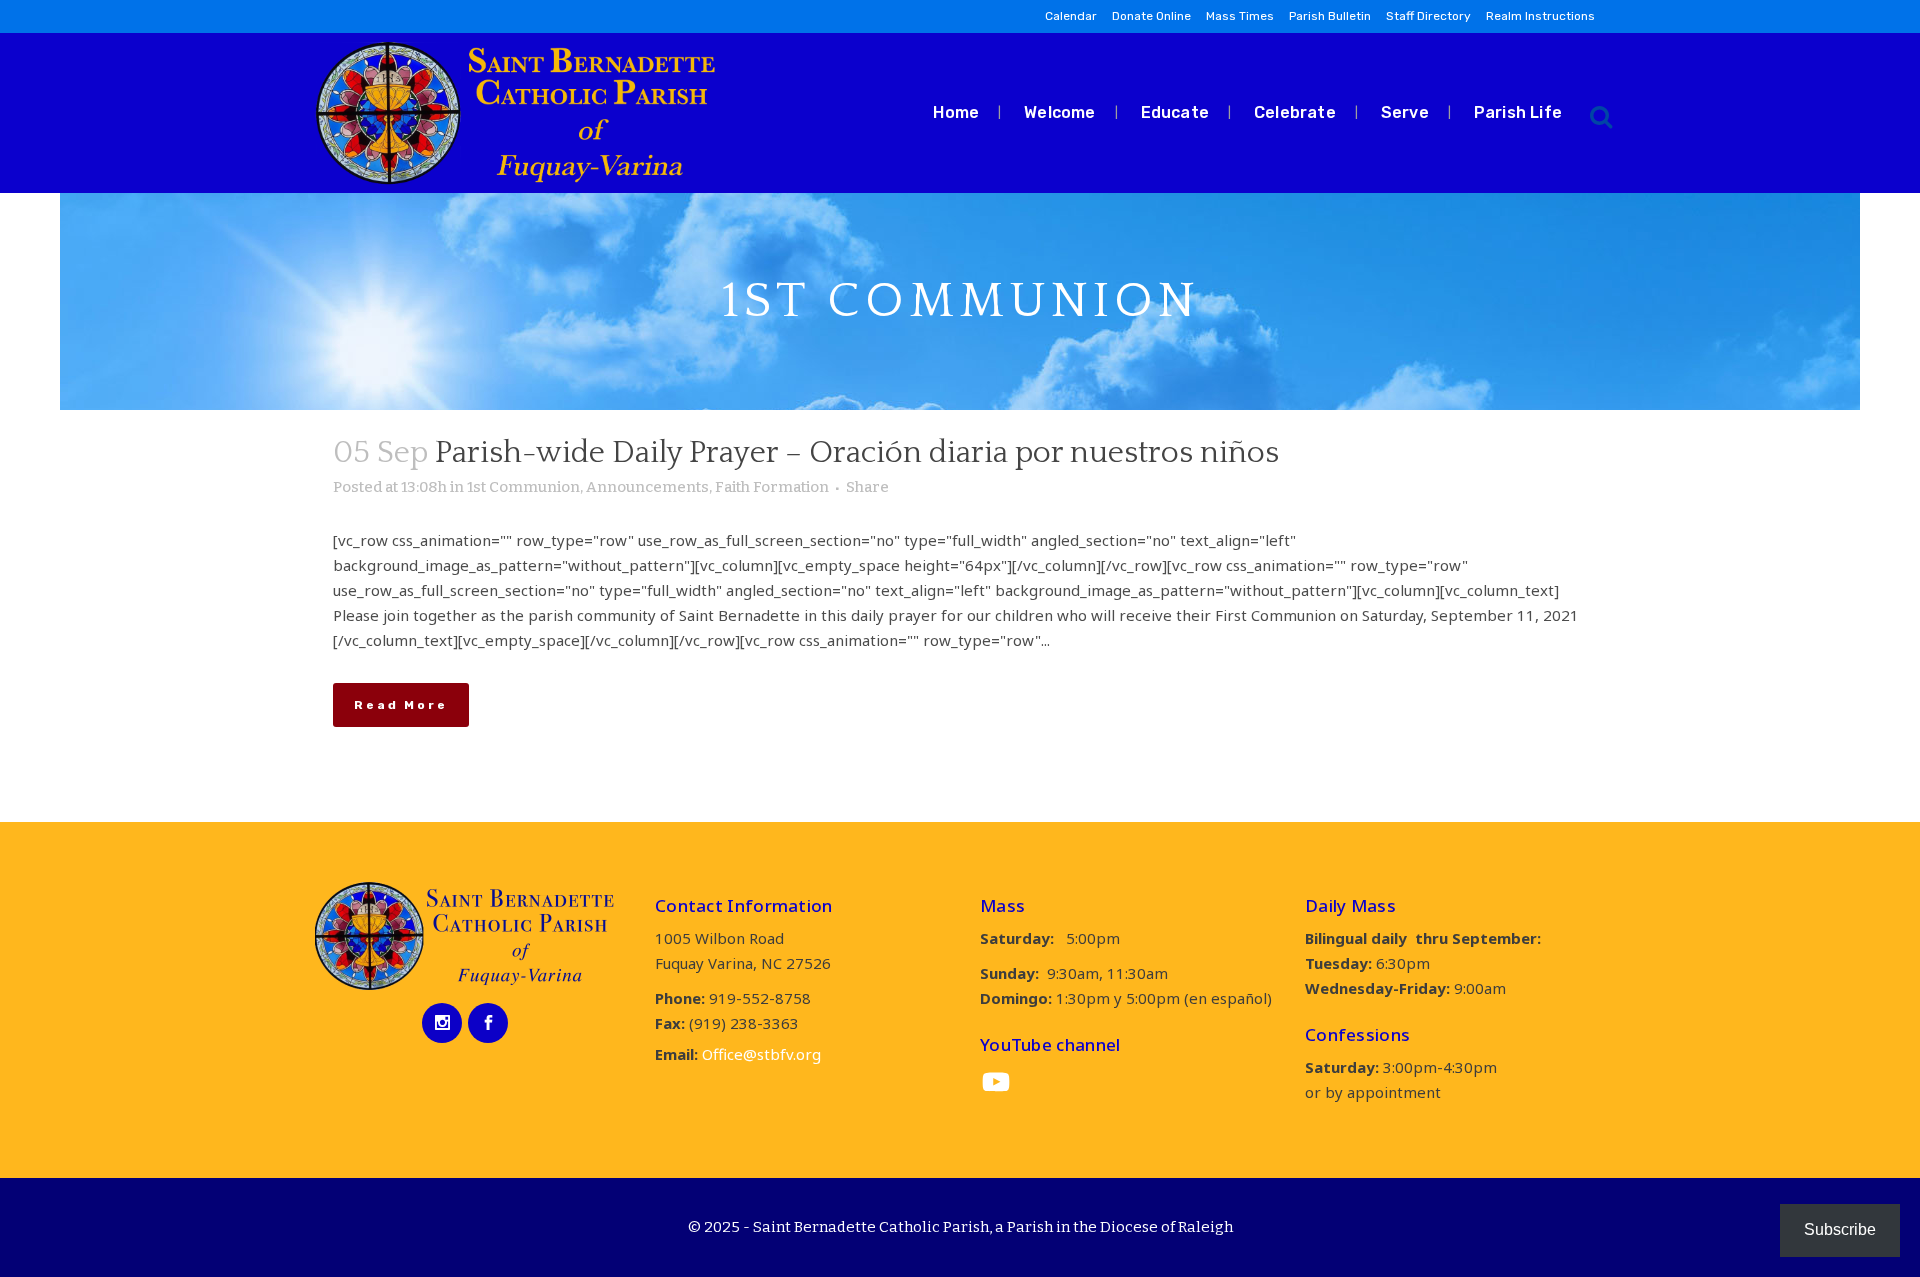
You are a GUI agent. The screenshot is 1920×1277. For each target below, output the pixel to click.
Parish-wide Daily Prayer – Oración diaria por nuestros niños (857, 453)
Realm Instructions (1540, 16)
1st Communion (523, 487)
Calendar (1071, 16)
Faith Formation (772, 487)
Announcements (647, 487)
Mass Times (1240, 16)
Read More (401, 705)
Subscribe (1840, 1229)
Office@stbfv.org (761, 1054)
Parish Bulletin (1330, 16)
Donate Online (1151, 16)
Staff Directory (1428, 16)
